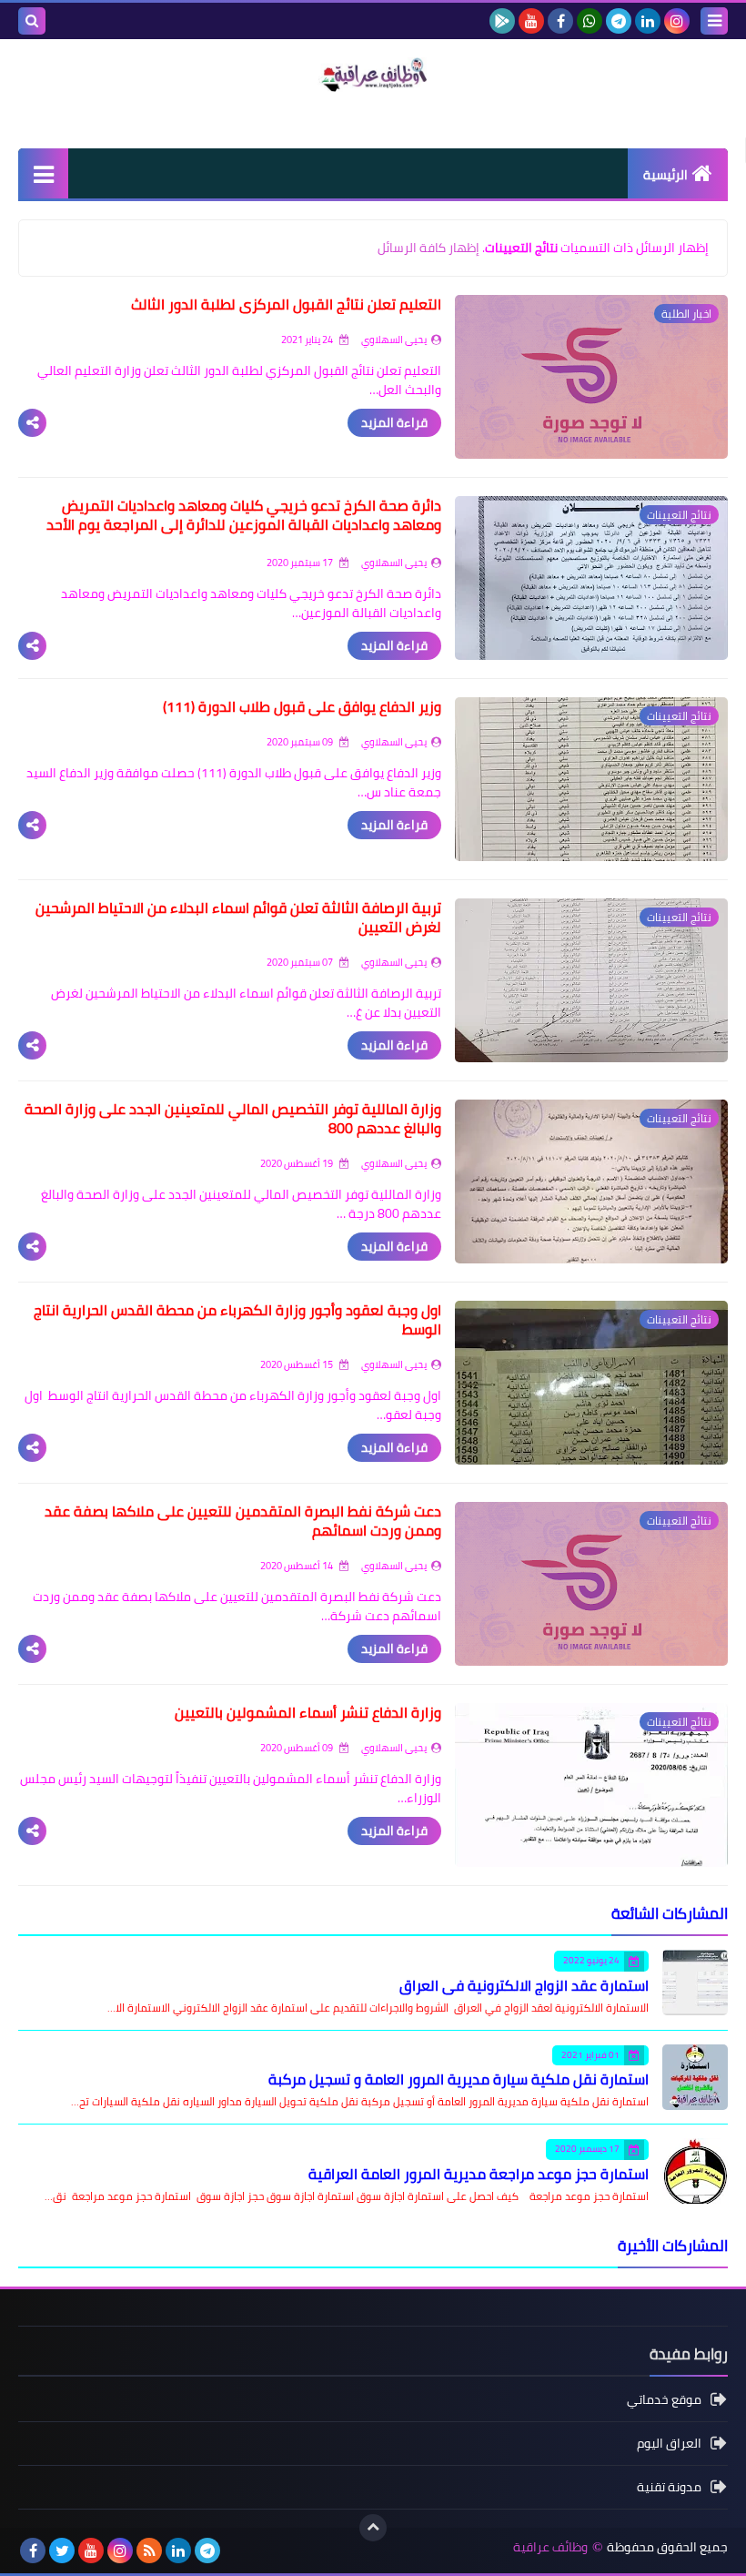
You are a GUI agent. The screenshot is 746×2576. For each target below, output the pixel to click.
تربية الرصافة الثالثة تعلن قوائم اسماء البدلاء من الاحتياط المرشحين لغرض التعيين (238, 917)
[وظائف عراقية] (373, 75)
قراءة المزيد (394, 422)
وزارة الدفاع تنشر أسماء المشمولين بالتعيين (308, 1712)
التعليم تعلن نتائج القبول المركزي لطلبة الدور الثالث (286, 304)
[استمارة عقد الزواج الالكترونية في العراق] (695, 1983)
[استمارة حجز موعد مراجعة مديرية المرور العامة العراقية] (695, 2171)
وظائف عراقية (550, 2547)
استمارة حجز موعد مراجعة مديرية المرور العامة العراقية (479, 2174)
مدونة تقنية (669, 2487)
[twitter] (62, 2551)
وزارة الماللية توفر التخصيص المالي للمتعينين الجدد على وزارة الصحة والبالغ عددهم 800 (233, 1118)
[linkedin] (648, 21)
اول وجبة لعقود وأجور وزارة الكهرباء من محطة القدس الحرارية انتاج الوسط (237, 1319)
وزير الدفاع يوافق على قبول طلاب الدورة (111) (302, 706)
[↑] (373, 2528)
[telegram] (619, 21)
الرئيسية (665, 175)
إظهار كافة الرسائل (428, 248)
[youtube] (531, 21)
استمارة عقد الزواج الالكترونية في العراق (524, 1985)
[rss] (149, 2551)
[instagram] (677, 21)
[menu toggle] (714, 21)
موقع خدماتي (664, 2401)
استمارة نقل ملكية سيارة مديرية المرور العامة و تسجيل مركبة (459, 2079)
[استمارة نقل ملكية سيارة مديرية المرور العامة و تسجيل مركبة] (695, 2077)
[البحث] (32, 21)
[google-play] (502, 21)
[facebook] (560, 21)
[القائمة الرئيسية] (43, 173)
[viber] (237, 2551)
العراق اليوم (669, 2443)
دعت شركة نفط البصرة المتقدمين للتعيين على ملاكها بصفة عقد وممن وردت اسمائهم (243, 1521)
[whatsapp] (590, 21)
